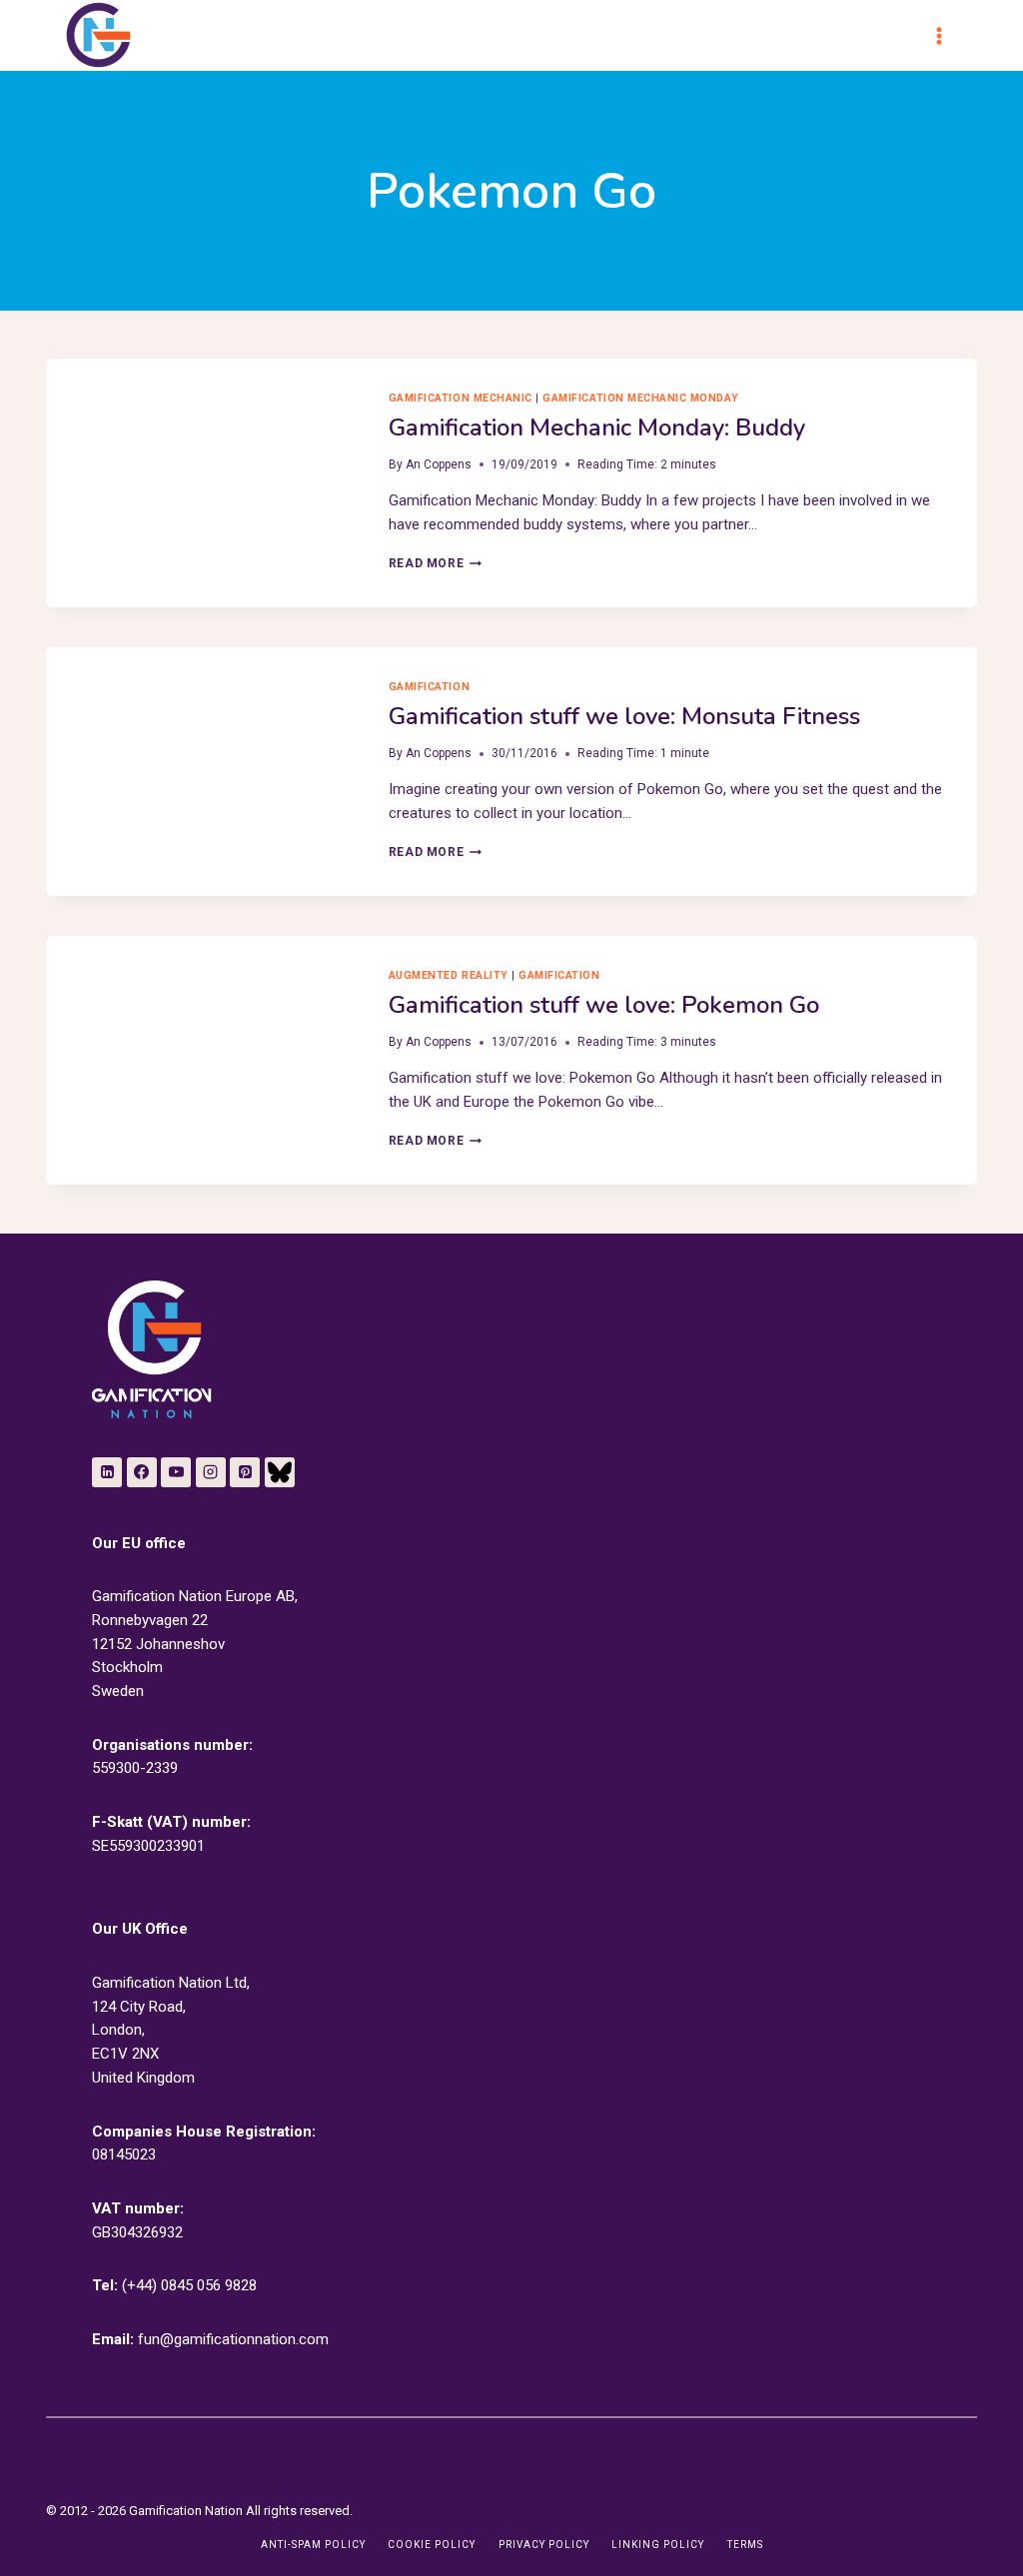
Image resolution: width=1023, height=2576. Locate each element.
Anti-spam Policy (313, 2545)
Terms (745, 2545)
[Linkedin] (107, 1472)
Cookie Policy (432, 2545)
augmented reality (449, 975)
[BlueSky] (280, 1472)
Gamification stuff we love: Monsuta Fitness (624, 716)
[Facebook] (142, 1472)
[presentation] (201, 462)
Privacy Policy (544, 2545)
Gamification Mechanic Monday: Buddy (597, 428)
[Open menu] (948, 35)
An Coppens (439, 464)
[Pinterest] (245, 1472)
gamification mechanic (461, 398)
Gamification (429, 687)
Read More (435, 563)
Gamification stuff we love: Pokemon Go (604, 1005)
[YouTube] (176, 1472)
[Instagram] (211, 1472)
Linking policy (658, 2545)
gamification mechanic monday (640, 398)
